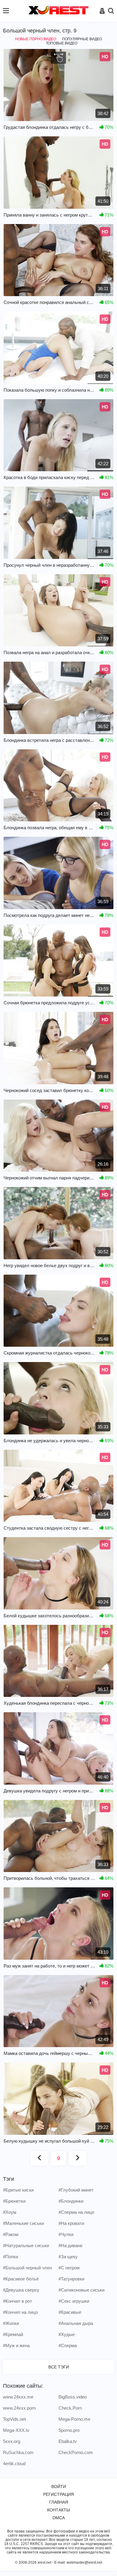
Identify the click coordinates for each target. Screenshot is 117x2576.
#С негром (69, 2268)
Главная (59, 2502)
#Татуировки (71, 2279)
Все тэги (59, 2367)
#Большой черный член (27, 2268)
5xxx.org (12, 2441)
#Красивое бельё (21, 2279)
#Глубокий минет (76, 2190)
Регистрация (58, 2494)
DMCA (59, 2518)
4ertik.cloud (14, 2464)
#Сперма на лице (76, 2212)
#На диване (70, 2245)
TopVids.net (14, 2419)
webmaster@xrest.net (84, 2562)
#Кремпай (13, 2334)
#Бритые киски (18, 2190)
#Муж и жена (16, 2345)
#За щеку (68, 2257)
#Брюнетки (14, 2201)
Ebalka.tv (68, 2441)
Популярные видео (82, 39)
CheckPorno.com (76, 2452)
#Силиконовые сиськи (81, 2290)
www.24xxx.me (18, 2397)
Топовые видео (62, 43)
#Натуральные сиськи (26, 2245)
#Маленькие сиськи (23, 2223)
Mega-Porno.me (74, 2419)
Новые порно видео (36, 39)
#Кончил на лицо (20, 2312)
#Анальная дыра (76, 2323)
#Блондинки (71, 2201)
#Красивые (70, 2312)
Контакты (58, 2510)
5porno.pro (69, 2430)
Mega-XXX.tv (16, 2430)
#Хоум (10, 2212)
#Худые (67, 2334)
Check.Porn (70, 2408)
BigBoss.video (73, 2397)
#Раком (11, 2234)
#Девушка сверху (21, 2290)
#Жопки (11, 2323)
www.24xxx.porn (19, 2408)
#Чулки (66, 2234)
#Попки (10, 2257)
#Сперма (68, 2345)
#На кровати (71, 2223)
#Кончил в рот (18, 2301)
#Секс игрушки (74, 2301)
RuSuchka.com (18, 2452)
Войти (59, 2486)
